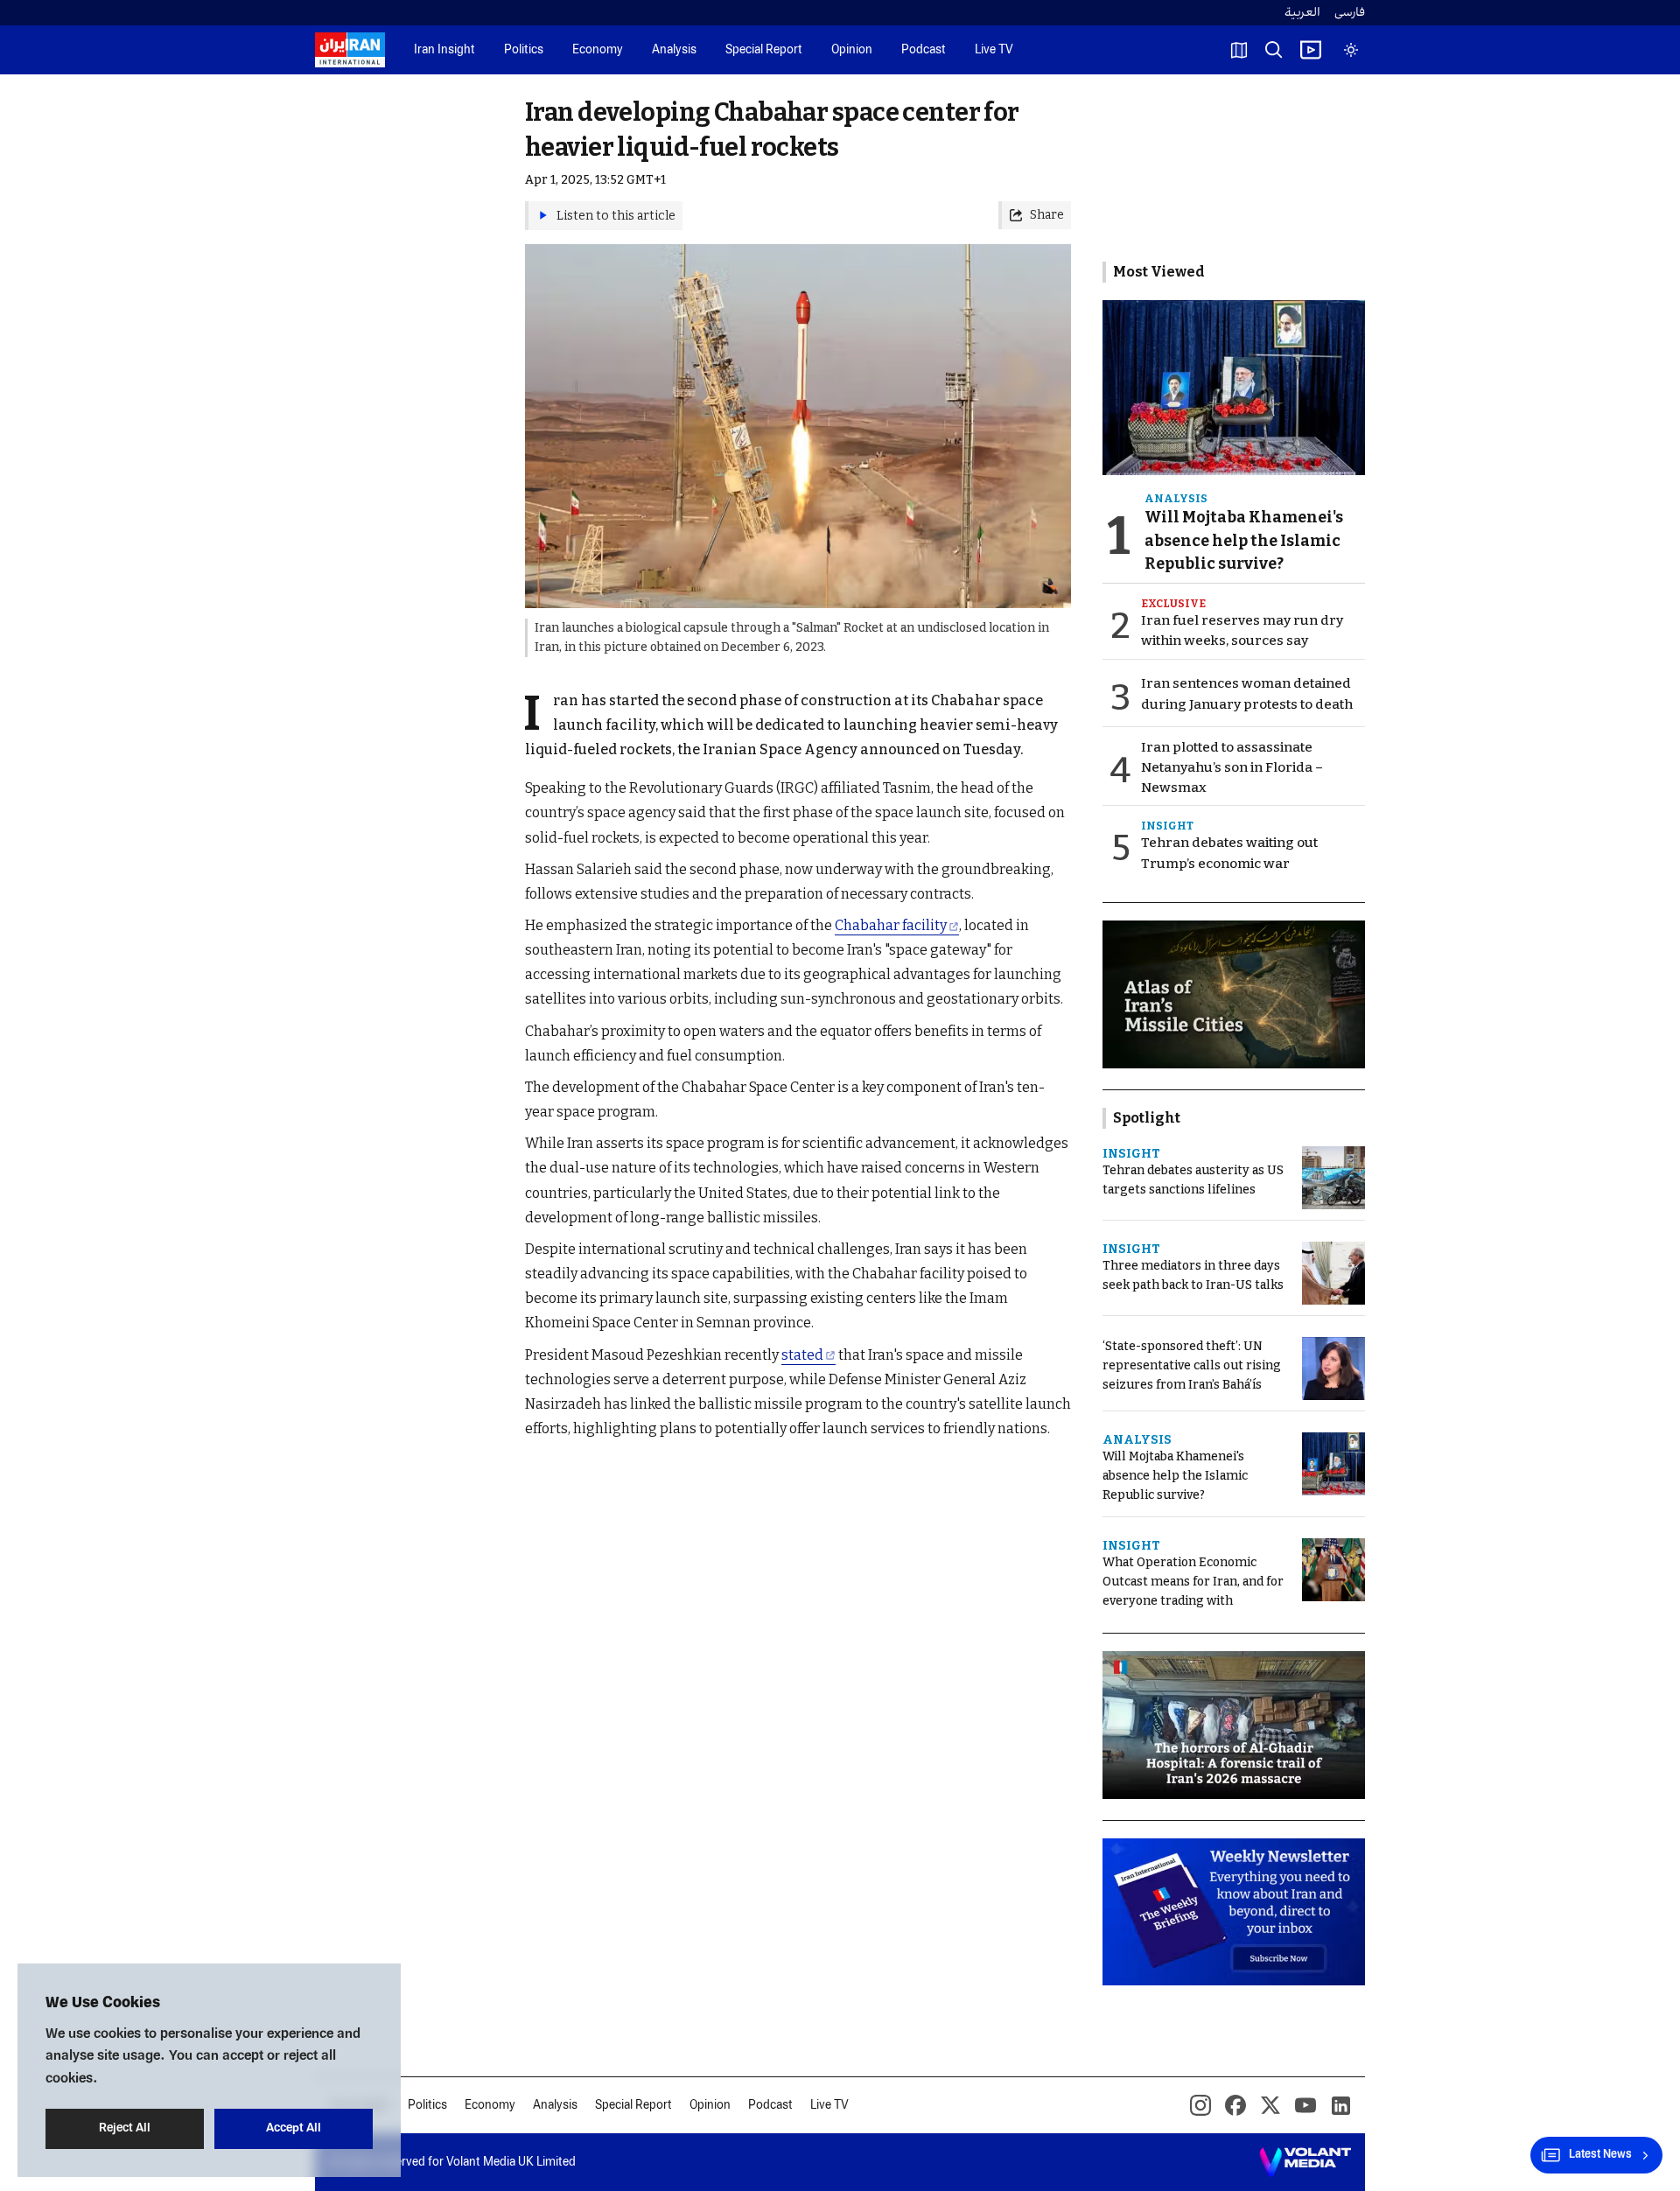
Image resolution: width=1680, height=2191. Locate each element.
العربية (1302, 13)
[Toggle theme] (1351, 50)
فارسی (1350, 13)
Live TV (994, 50)
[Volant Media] (1305, 2162)
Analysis (674, 50)
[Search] (1274, 50)
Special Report (764, 50)
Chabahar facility (891, 925)
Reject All (125, 2128)
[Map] (1239, 50)
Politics (524, 50)
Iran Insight (444, 50)
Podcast (924, 50)
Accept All (294, 2128)
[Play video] (1311, 50)
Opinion (852, 50)
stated (802, 1355)
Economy (598, 50)
